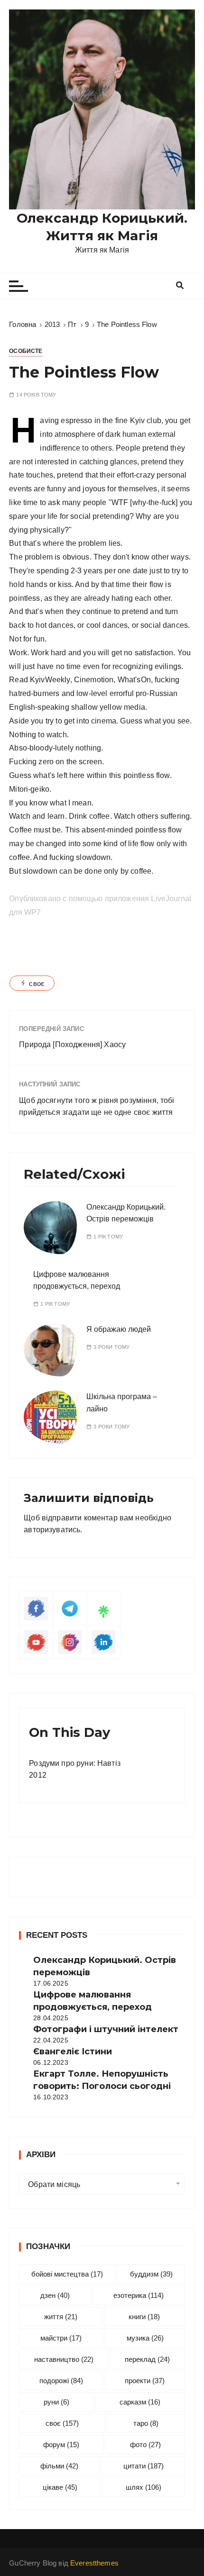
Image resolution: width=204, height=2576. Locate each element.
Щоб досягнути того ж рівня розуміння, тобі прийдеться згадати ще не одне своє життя (97, 1107)
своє (37, 983)
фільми (59, 2466)
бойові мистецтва (67, 2274)
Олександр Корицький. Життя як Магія (102, 226)
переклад (147, 2359)
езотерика (139, 2295)
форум (61, 2445)
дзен (55, 2295)
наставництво (64, 2359)
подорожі (61, 2381)
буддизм (151, 2274)
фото (145, 2445)
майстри (61, 2338)
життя (61, 2317)
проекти (145, 2381)
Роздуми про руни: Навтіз (75, 1763)
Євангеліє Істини (73, 2052)
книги (144, 2317)
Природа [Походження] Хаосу (72, 1044)
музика (145, 2338)
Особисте (26, 351)
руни (56, 2402)
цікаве (60, 2487)
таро (146, 2423)
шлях (144, 2487)
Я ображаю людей (119, 1329)
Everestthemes (94, 2563)
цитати (144, 2466)
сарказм (140, 2402)
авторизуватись (52, 1530)
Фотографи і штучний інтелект (106, 2029)
